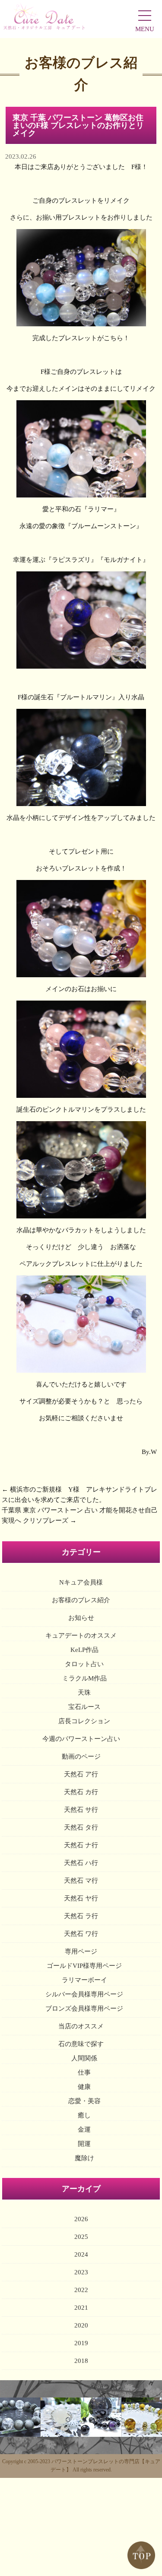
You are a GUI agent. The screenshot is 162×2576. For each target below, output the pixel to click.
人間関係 (84, 2058)
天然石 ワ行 (81, 1934)
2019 (81, 2343)
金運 (84, 2130)
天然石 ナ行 (81, 1845)
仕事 (84, 2072)
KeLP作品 (84, 1650)
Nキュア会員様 (81, 1582)
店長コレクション (84, 1721)
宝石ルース (84, 1707)
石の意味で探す (81, 2044)
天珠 (84, 1693)
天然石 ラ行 (81, 1916)
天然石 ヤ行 (81, 1898)
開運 (84, 2144)
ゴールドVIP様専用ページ (84, 1966)
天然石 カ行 (81, 1792)
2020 (81, 2325)
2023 (81, 2272)
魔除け (84, 2158)
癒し (84, 2115)
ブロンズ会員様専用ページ (84, 2009)
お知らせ (81, 1618)
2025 (81, 2237)
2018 (81, 2361)
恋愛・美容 (84, 2101)
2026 (81, 2219)
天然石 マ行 (81, 1881)
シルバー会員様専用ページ (84, 1994)
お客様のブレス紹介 (81, 1600)
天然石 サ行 (81, 1810)
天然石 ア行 (81, 1774)
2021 (81, 2308)
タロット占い (84, 1664)
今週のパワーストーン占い (81, 1739)
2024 (81, 2254)
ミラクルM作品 (84, 1678)
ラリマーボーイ (84, 1980)
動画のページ (81, 1757)
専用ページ (81, 1951)
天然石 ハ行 (81, 1863)
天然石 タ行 (81, 1827)
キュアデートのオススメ (81, 1636)
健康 (84, 2087)
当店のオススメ (81, 2026)
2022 (81, 2290)
